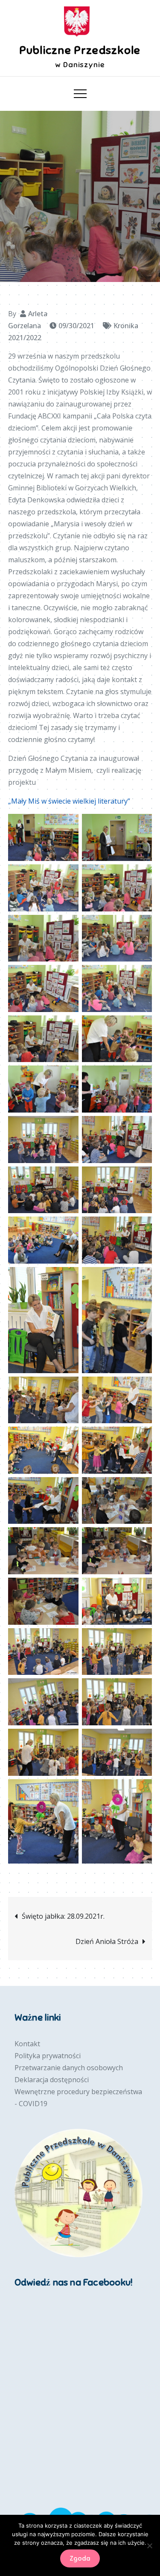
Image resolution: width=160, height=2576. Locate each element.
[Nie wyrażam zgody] (149, 2546)
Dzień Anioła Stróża (107, 1941)
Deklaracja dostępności (52, 2080)
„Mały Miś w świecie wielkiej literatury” (69, 801)
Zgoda (80, 2558)
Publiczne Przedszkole (80, 50)
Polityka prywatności (48, 2056)
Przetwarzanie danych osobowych (69, 2068)
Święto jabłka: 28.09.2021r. (63, 1916)
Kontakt (27, 2044)
